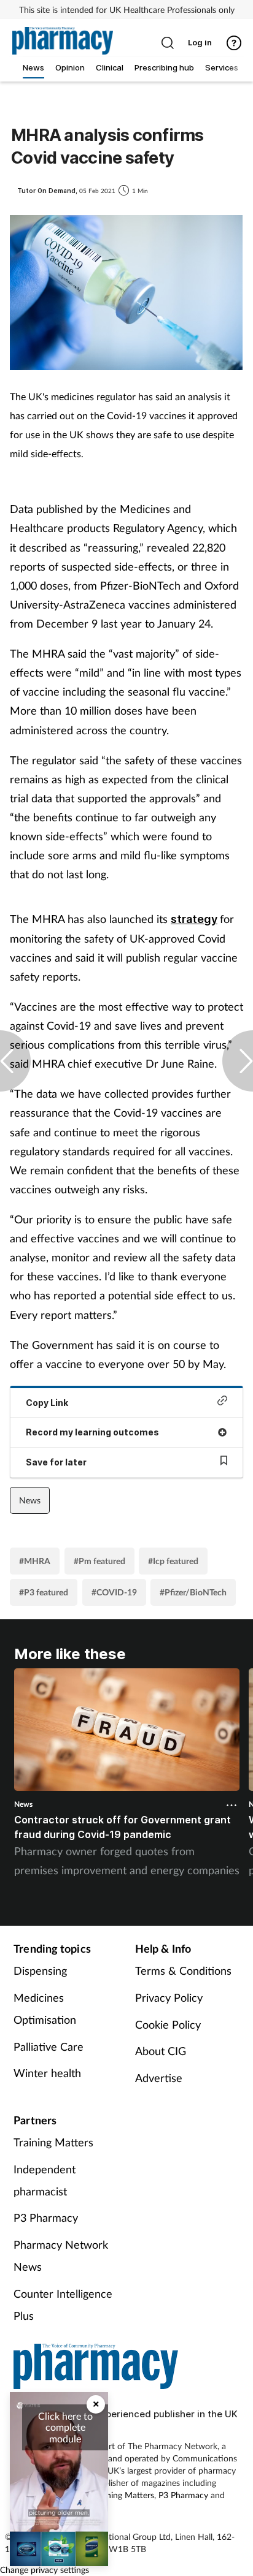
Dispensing (40, 1970)
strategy (194, 919)
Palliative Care (49, 2046)
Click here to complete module (65, 2427)
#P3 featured (44, 1592)
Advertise (159, 2078)
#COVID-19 (114, 1592)
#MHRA (35, 1561)
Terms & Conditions (183, 1970)
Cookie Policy (168, 2024)
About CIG (161, 2051)
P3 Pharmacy (46, 2217)
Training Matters (53, 2142)
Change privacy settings (45, 2570)
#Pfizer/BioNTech (193, 1592)
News (30, 1500)
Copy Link (47, 1403)
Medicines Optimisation (45, 2008)
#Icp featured (173, 1561)
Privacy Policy (169, 1997)
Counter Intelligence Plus (63, 2304)
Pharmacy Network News (61, 2255)
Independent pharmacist (45, 2180)
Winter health (47, 2073)
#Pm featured (99, 1561)
